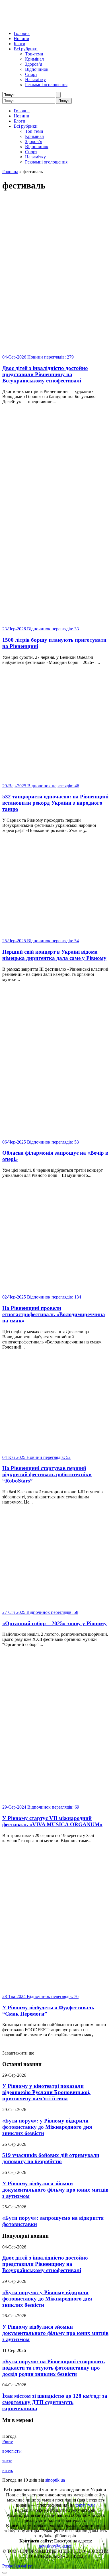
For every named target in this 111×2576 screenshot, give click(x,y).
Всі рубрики (26, 49)
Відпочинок (37, 69)
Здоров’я (34, 64)
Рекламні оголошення (46, 85)
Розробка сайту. (17, 2566)
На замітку (35, 79)
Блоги (19, 44)
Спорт (31, 74)
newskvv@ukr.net (55, 2546)
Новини (21, 39)
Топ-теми (34, 54)
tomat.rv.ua (85, 2505)
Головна (22, 33)
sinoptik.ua (55, 2480)
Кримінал (34, 59)
